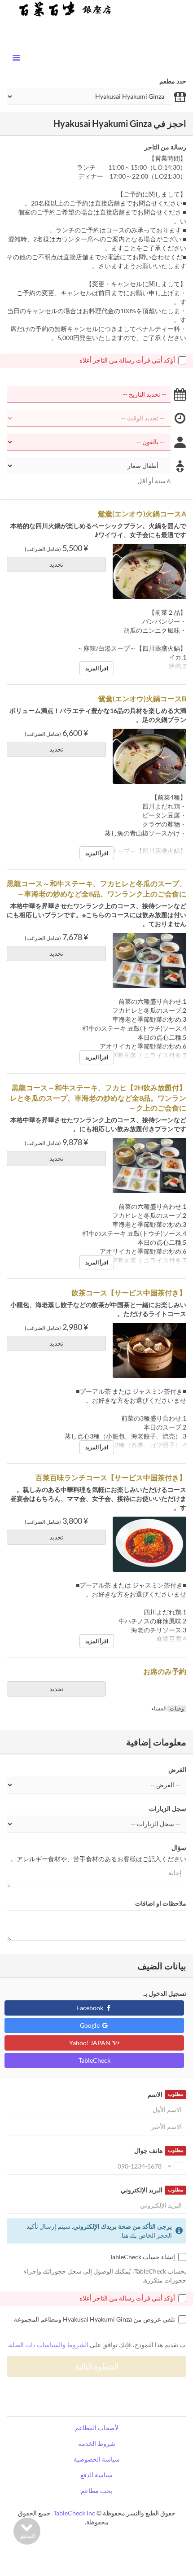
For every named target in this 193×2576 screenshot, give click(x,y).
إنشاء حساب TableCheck (142, 2257)
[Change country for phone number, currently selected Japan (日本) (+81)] (175, 2166)
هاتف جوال (159, 2150)
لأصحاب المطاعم (97, 2428)
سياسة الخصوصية (97, 2459)
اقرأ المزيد (97, 668)
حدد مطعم (173, 81)
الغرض (177, 1769)
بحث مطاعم (96, 2491)
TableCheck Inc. (74, 2513)
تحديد (56, 564)
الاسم (165, 2094)
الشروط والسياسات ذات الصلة (49, 2345)
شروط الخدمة (97, 2443)
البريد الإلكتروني (152, 2190)
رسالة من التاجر (165, 147)
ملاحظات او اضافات (161, 1903)
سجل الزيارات (168, 1808)
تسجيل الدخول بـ (165, 1993)
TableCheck (94, 2060)
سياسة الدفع (96, 2475)
